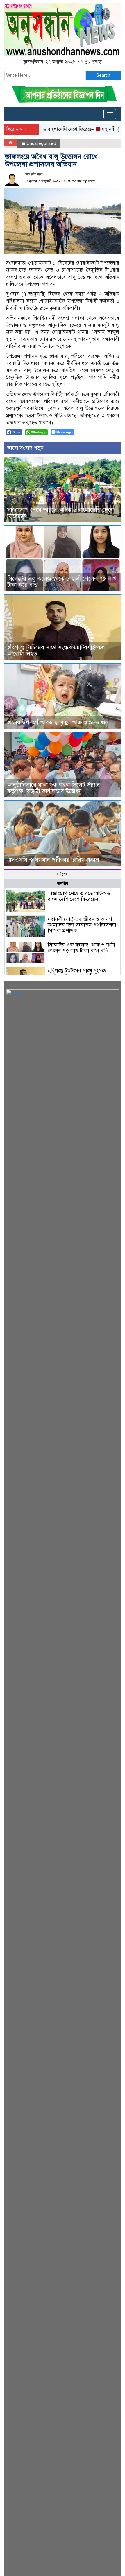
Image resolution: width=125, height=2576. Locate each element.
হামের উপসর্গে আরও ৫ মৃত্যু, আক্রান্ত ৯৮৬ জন (58, 722)
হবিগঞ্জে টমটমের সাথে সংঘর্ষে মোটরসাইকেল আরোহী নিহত (56, 651)
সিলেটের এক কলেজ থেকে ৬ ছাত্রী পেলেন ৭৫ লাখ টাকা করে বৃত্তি (62, 582)
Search (103, 75)
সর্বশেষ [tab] (63, 874)
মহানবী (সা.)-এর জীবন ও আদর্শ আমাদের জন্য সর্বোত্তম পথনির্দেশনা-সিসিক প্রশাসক (83, 925)
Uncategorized (41, 143)
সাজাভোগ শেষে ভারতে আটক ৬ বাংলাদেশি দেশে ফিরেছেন (61, 513)
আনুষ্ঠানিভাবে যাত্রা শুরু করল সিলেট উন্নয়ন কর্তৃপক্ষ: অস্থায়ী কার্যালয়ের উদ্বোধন (54, 788)
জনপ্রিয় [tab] (63, 884)
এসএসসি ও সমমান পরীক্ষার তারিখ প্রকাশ (53, 860)
